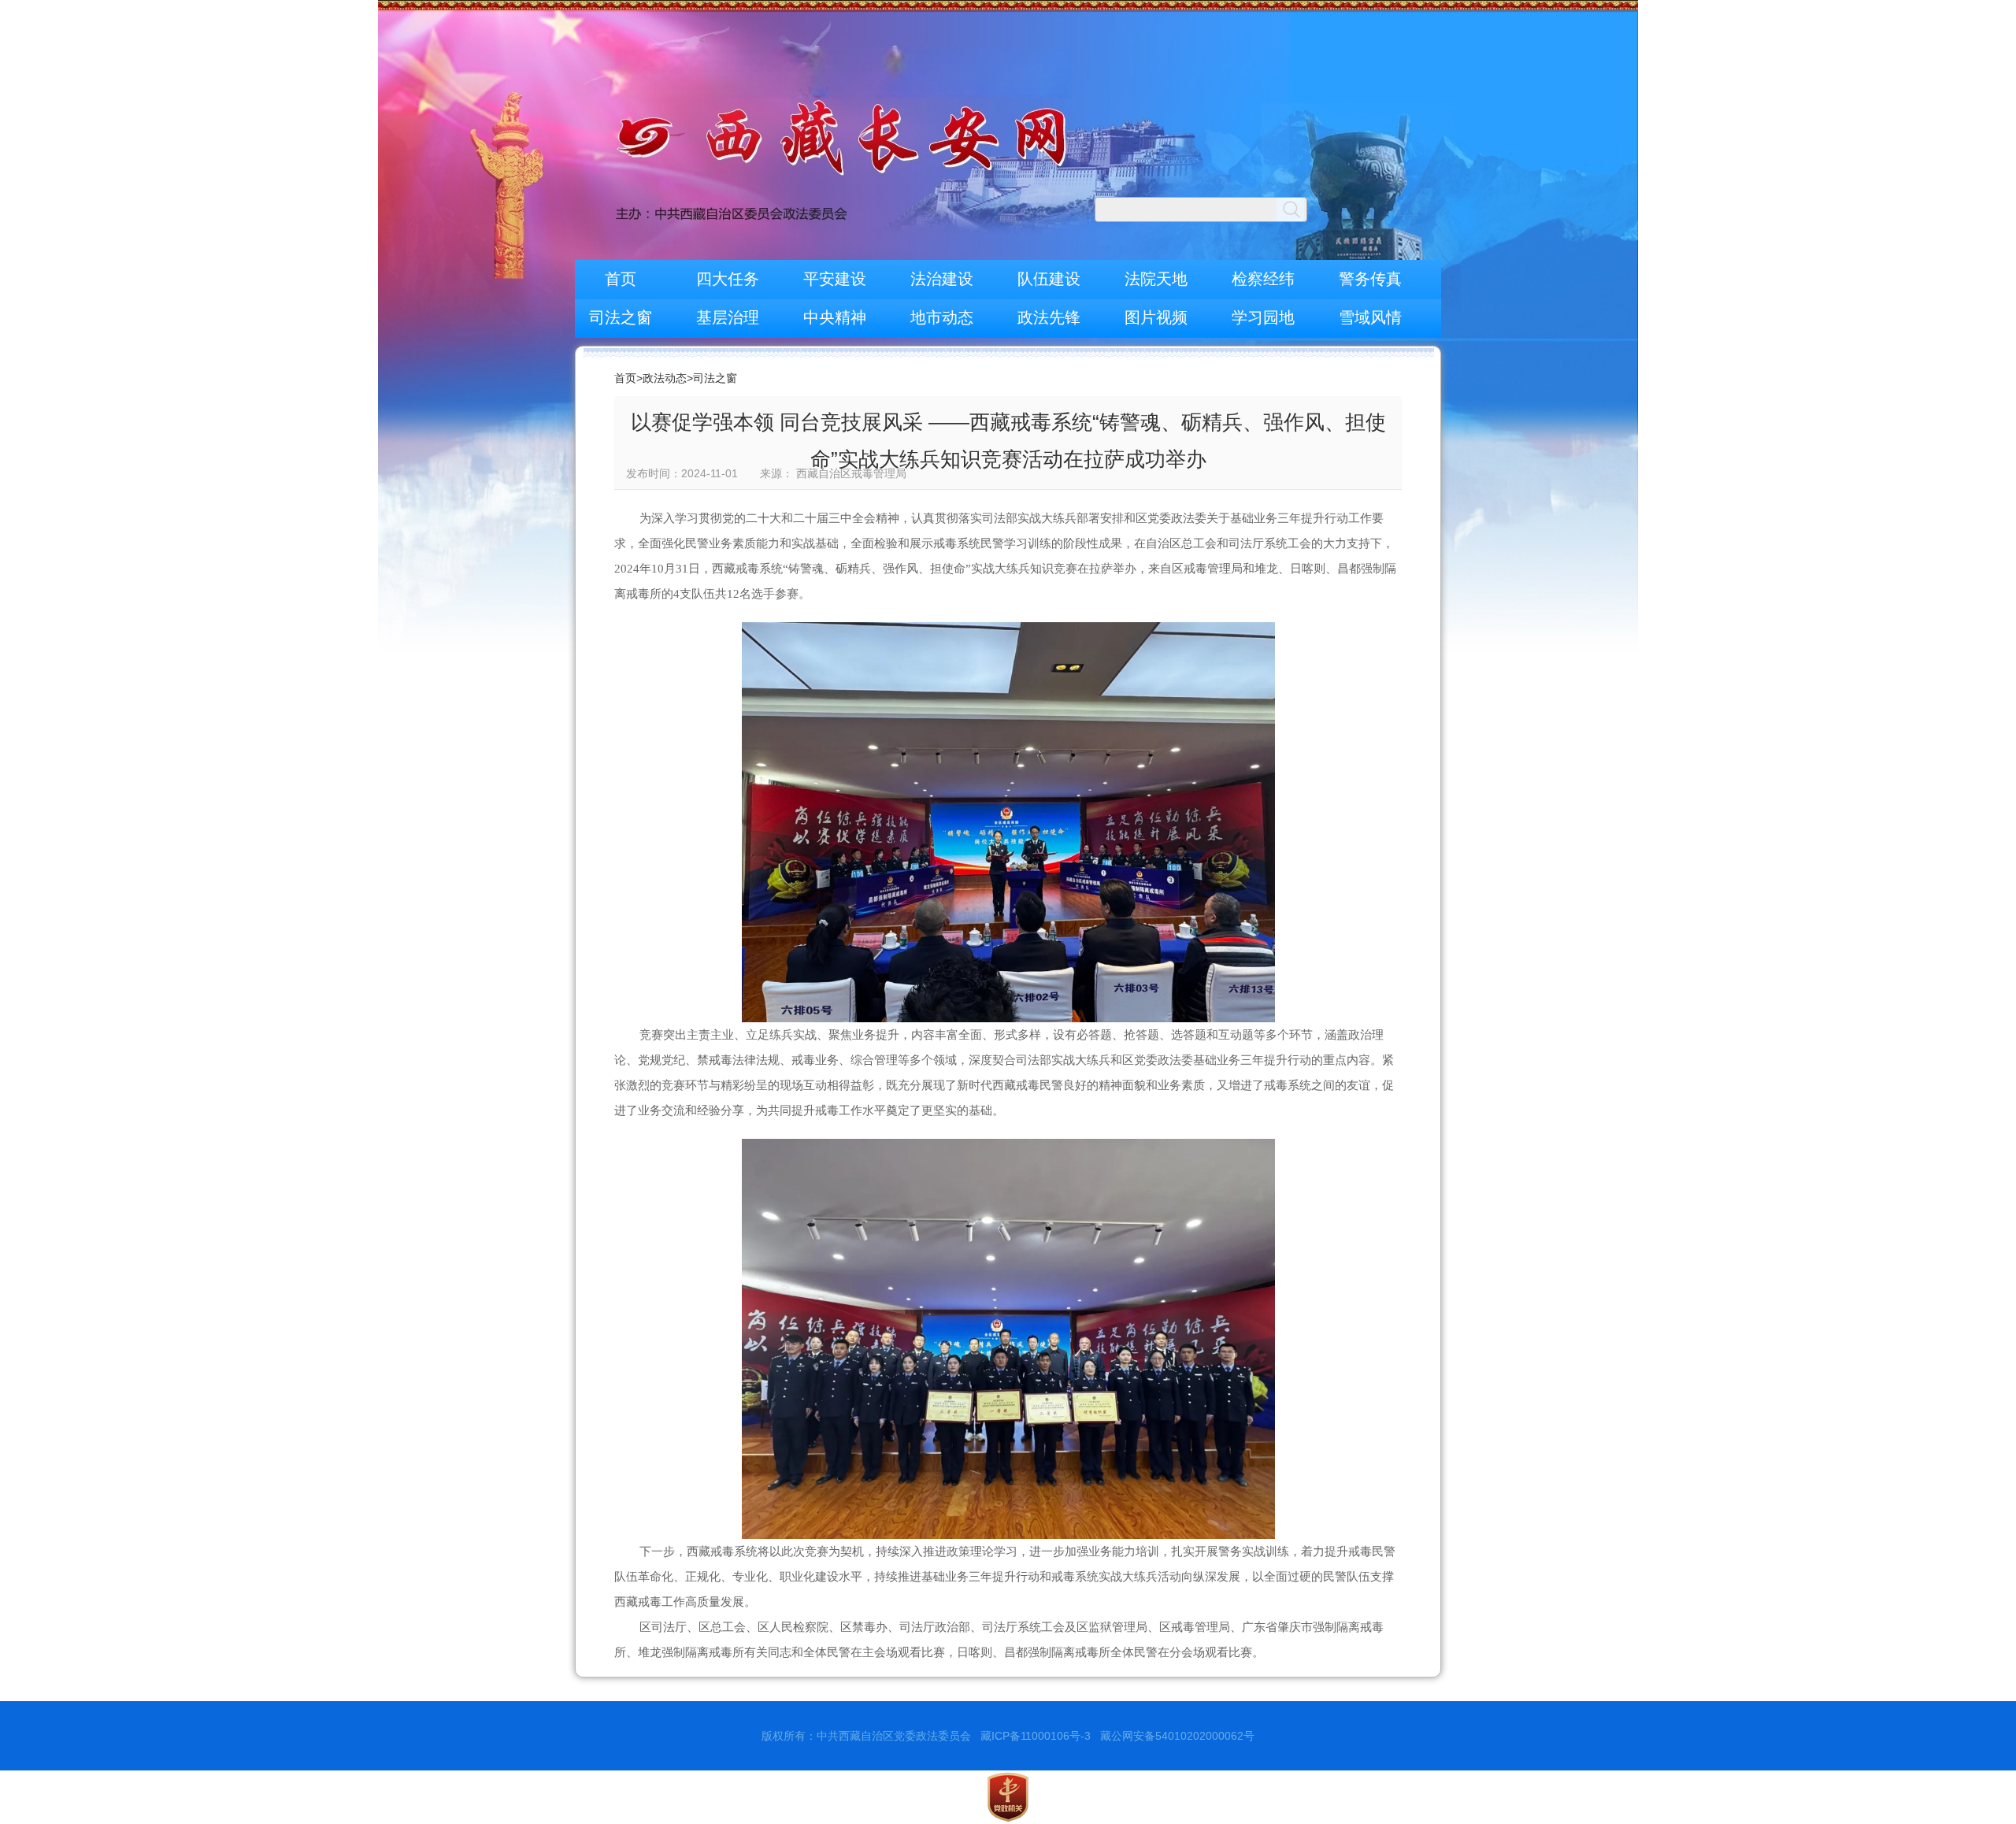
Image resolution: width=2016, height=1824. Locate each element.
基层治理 (728, 317)
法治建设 (942, 279)
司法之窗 (621, 317)
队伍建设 (1049, 279)
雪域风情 (1370, 317)
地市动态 (942, 317)
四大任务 (728, 279)
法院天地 (1156, 279)
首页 (621, 279)
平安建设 (835, 279)
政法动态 (665, 378)
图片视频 (1156, 317)
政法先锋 (1049, 317)
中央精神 (835, 317)
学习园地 (1263, 317)
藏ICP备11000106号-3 (1036, 1736)
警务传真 (1370, 279)
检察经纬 (1263, 279)
